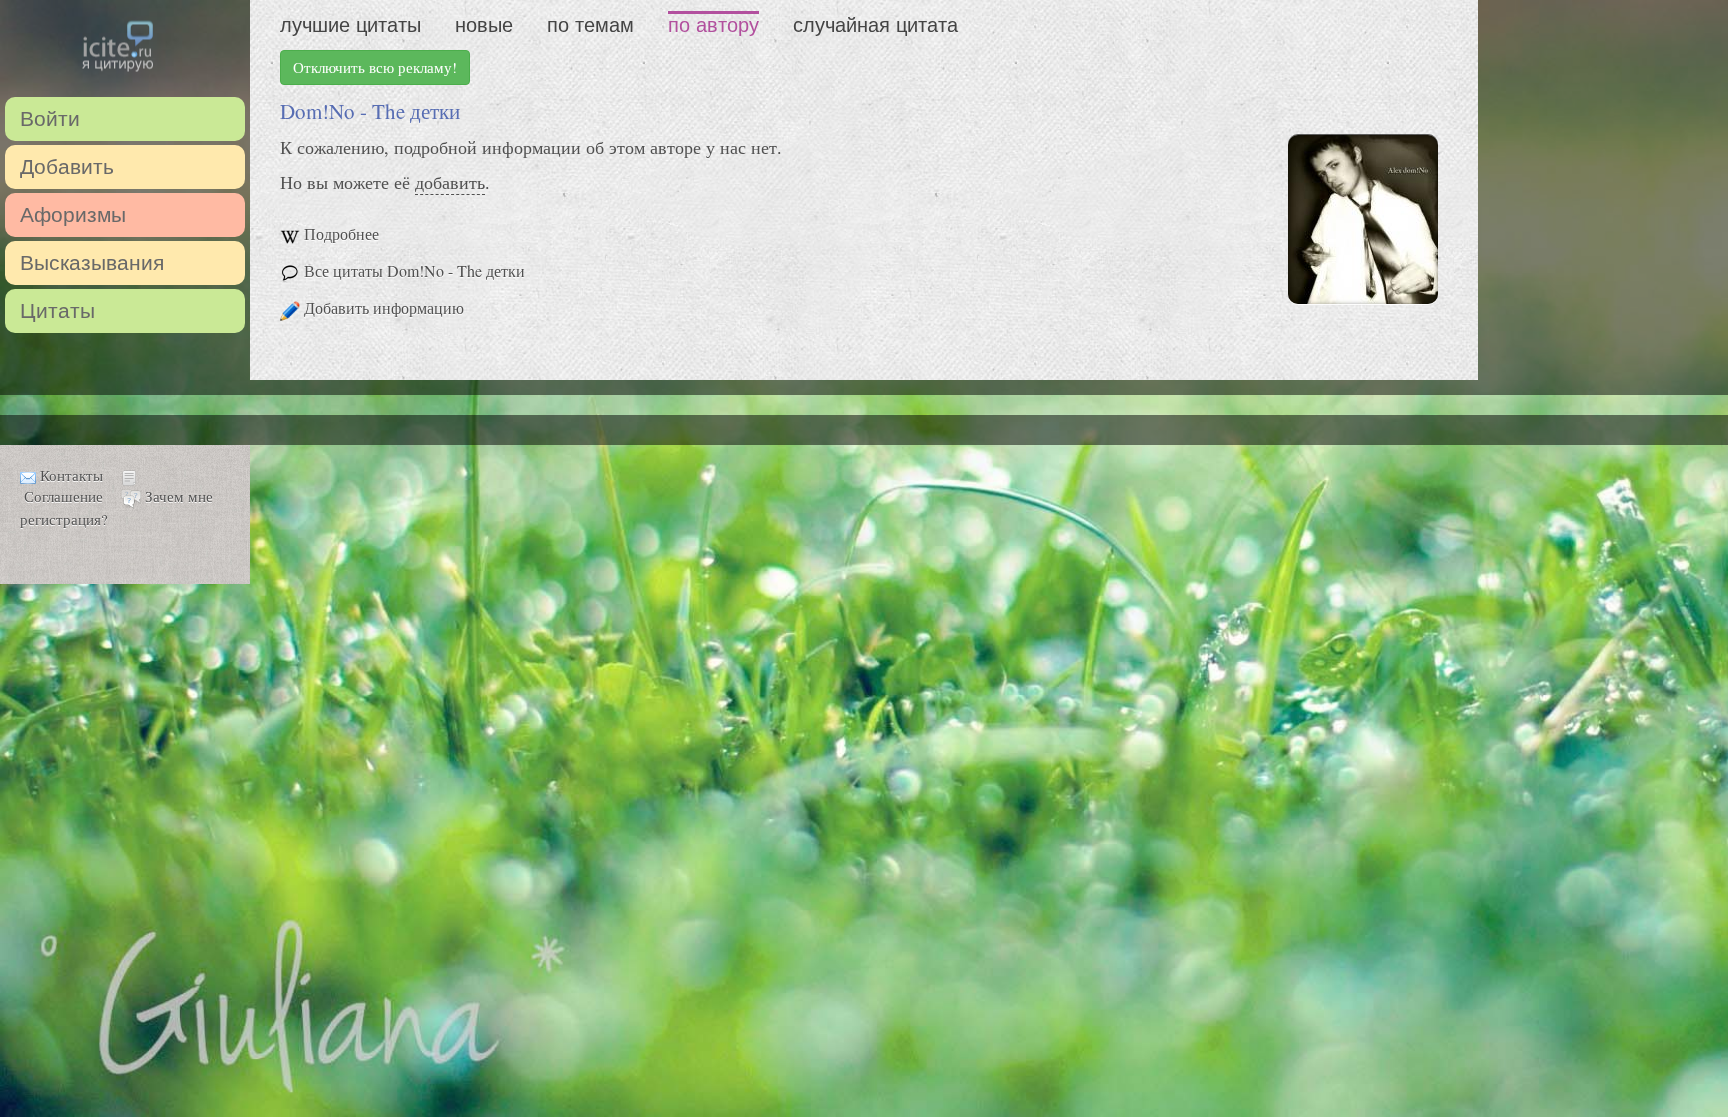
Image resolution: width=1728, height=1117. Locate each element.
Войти (50, 118)
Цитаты (57, 310)
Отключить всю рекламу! (375, 67)
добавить (450, 182)
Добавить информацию (384, 307)
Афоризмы (73, 214)
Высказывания (92, 262)
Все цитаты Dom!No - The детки (414, 270)
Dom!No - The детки (370, 111)
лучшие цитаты (350, 25)
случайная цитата (875, 25)
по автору (713, 25)
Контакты (71, 475)
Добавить (67, 166)
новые (484, 25)
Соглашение (63, 496)
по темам (590, 25)
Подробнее (341, 233)
